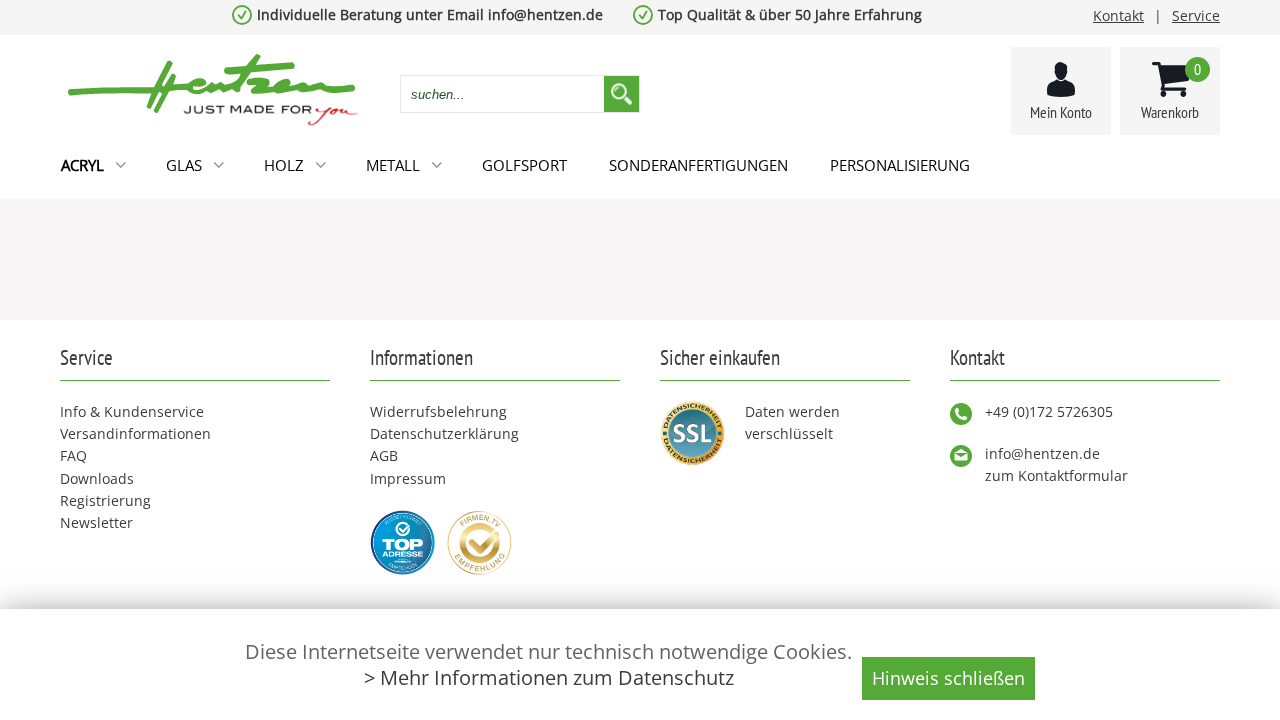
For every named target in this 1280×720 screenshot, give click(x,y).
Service (1196, 15)
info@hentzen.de (1042, 453)
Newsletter (96, 522)
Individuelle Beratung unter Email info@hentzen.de (430, 14)
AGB (384, 455)
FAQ (73, 455)
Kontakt (1118, 15)
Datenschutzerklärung (444, 433)
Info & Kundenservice (132, 411)
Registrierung (105, 500)
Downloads (97, 478)
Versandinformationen (135, 433)
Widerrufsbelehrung (438, 411)
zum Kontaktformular (1056, 475)
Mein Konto (1061, 112)
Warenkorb (1171, 90)
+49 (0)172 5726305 (1049, 411)
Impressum (408, 478)
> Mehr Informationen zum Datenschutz (549, 677)
